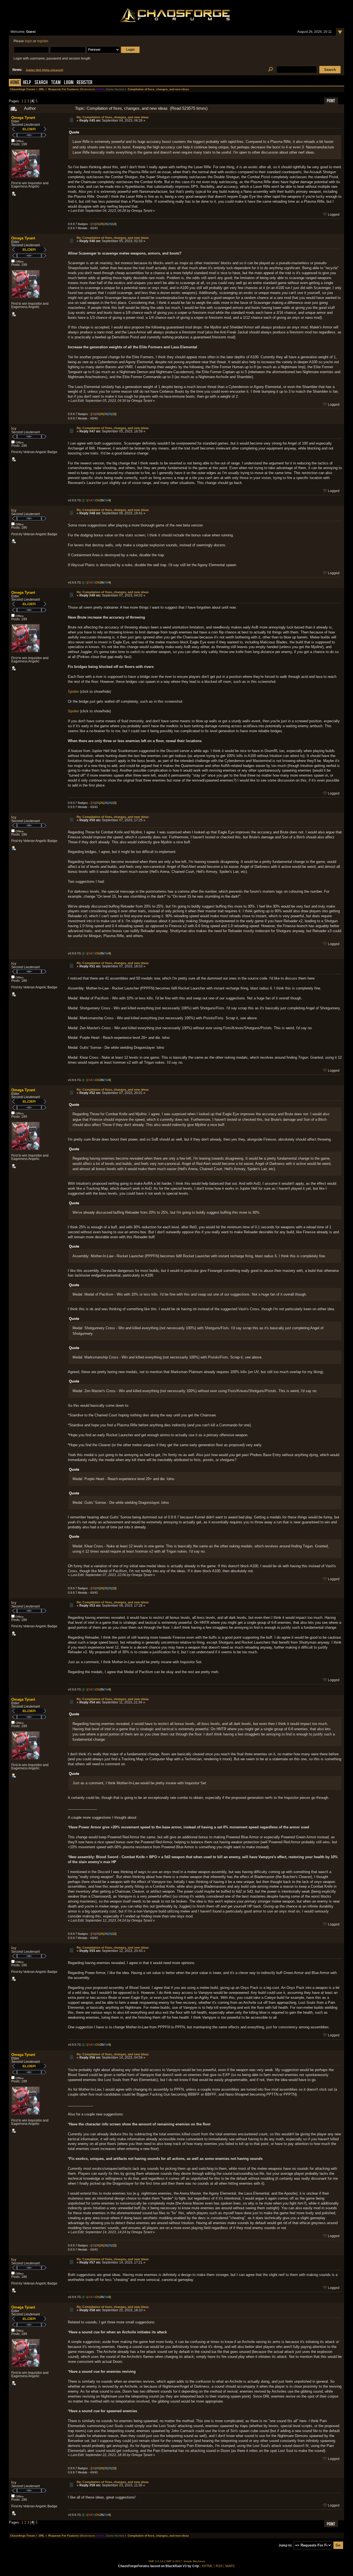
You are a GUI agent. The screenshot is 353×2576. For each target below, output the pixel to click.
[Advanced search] (270, 70)
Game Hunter (114, 89)
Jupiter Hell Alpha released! (44, 70)
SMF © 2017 (174, 2561)
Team (56, 83)
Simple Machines (194, 2561)
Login (69, 83)
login (29, 41)
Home (15, 83)
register (42, 41)
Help (27, 83)
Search (41, 83)
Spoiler (73, 692)
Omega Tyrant (23, 118)
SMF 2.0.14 (156, 2561)
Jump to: (285, 2545)
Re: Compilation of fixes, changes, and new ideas (113, 117)
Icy (14, 428)
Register (85, 83)
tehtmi (100, 89)
